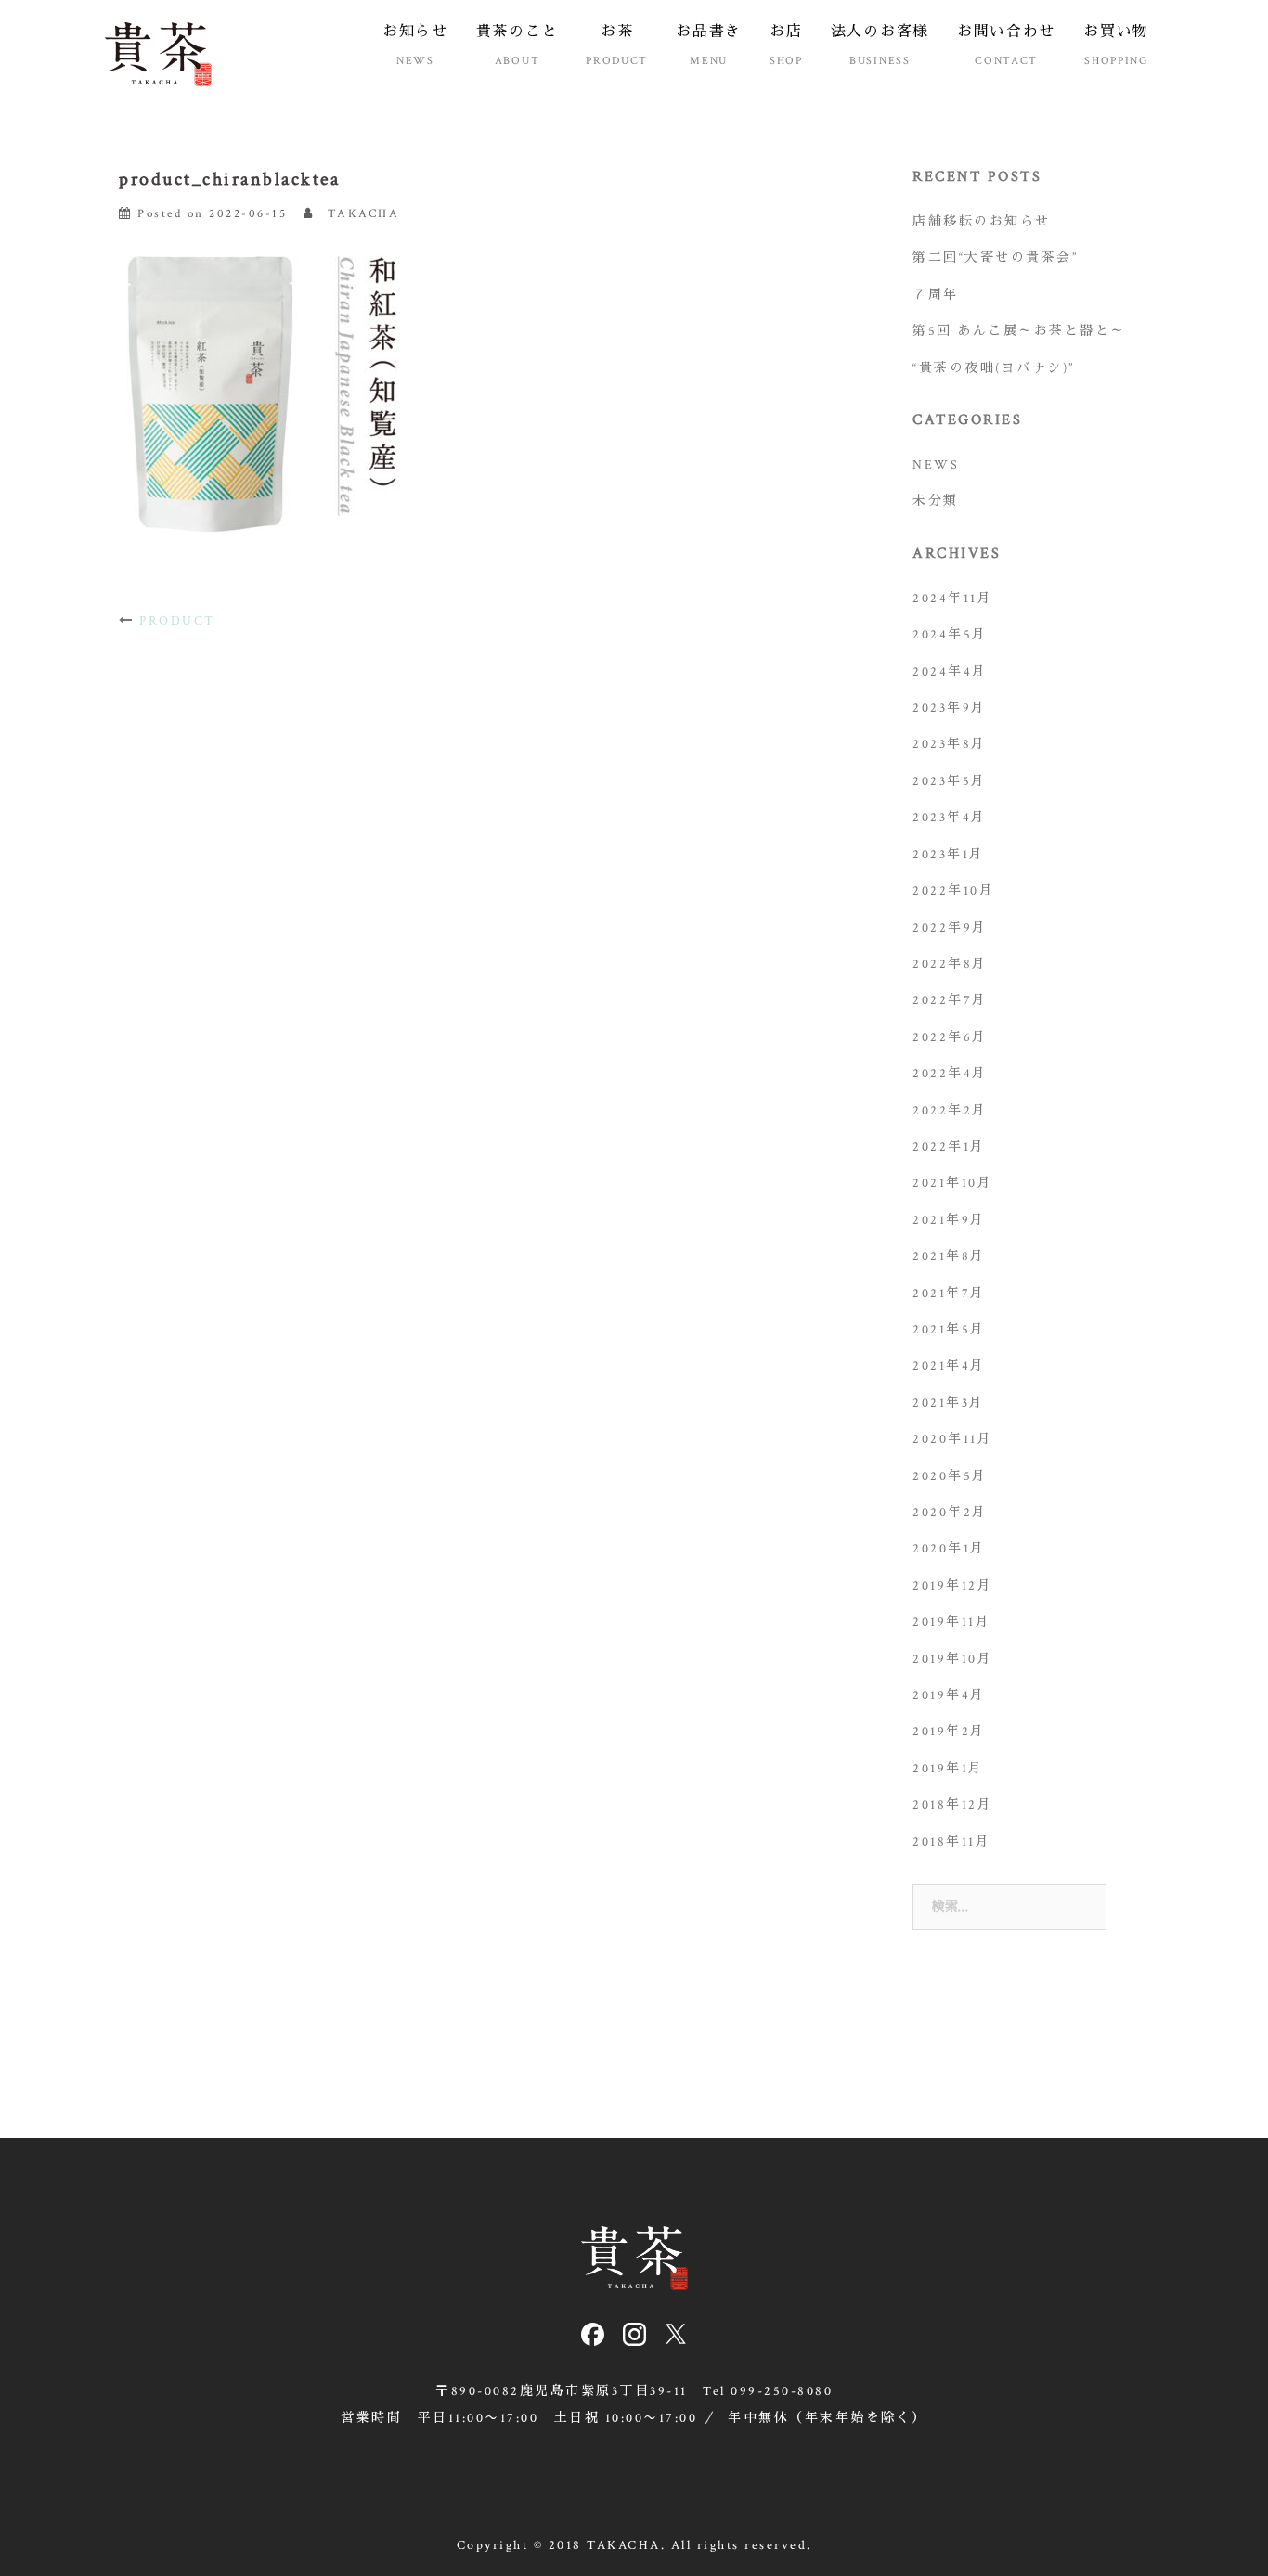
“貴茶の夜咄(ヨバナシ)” (994, 368)
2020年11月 (952, 1439)
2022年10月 (953, 891)
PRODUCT (177, 621)
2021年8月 (949, 1256)
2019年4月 (949, 1695)
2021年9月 (949, 1220)
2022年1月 (949, 1147)
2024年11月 (952, 599)
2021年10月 (952, 1183)
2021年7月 (949, 1294)
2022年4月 (950, 1074)
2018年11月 (951, 1842)
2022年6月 (950, 1037)
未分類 (936, 501)
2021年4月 (949, 1366)
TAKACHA (364, 214)
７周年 (936, 295)
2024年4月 (950, 672)
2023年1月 (949, 855)
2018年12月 (952, 1805)
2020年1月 (949, 1549)
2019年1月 (948, 1769)
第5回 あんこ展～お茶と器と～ (1019, 331)
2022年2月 (950, 1111)
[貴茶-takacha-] (158, 53)
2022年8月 (950, 964)
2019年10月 (952, 1659)
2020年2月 (950, 1513)
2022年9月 (950, 928)
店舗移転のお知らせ (982, 222)
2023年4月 (950, 818)
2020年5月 (950, 1476)
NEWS (936, 465)
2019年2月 (949, 1732)
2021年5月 (949, 1330)
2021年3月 (949, 1403)
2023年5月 (950, 781)
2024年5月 (950, 635)
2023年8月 (950, 744)
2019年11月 (951, 1622)
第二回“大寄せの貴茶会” (995, 258)
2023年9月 (950, 708)
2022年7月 (950, 1000)
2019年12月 (952, 1586)
